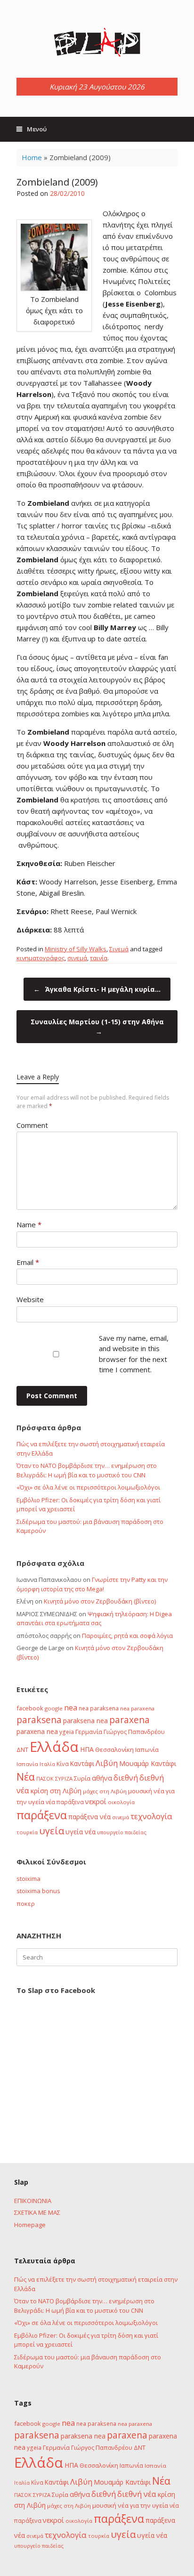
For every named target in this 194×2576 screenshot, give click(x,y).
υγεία (52, 1831)
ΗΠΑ (87, 1749)
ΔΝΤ (22, 1750)
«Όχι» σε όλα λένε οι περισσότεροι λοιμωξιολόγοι (88, 1487)
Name (29, 1224)
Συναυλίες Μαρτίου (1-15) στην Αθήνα (97, 1027)
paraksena (39, 1720)
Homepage (30, 2225)
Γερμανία (89, 1732)
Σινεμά (119, 949)
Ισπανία (27, 1764)
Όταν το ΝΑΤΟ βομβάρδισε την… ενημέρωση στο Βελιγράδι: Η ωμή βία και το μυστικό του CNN (87, 1470)
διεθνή (126, 1778)
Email (28, 1262)
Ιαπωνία (147, 1750)
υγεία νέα (81, 1832)
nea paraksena (99, 1708)
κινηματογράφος (40, 958)
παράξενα (42, 1815)
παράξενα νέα (89, 1817)
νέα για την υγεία (143, 2505)
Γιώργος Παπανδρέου (134, 1732)
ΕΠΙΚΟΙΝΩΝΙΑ (33, 2201)
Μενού (37, 129)
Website (30, 1299)
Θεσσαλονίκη (114, 1750)
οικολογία (121, 1802)
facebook (30, 1708)
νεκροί (96, 1801)
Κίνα (63, 1764)
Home (32, 157)
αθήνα (102, 1778)
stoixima (28, 1879)
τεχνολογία (151, 1816)
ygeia (67, 1732)
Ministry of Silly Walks (76, 949)
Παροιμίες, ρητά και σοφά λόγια (127, 1636)
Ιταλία (47, 1764)
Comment (32, 1125)
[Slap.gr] (97, 42)
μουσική (140, 1791)
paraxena (129, 1720)
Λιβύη (107, 1763)
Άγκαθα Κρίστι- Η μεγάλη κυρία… (97, 989)
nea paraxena (137, 1708)
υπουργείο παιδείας (122, 1832)
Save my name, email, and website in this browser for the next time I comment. (134, 1354)
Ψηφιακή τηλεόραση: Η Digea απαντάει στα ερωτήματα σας (94, 1619)
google (54, 1708)
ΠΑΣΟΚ (45, 1779)
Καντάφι (82, 1764)
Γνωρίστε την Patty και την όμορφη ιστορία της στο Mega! (92, 1584)
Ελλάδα (54, 1747)
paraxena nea (37, 1731)
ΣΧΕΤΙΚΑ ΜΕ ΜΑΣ (37, 2212)
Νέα (26, 1777)
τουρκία (27, 1832)
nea (71, 1708)
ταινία (99, 958)
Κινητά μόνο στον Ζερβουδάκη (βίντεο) (100, 1601)
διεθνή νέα (137, 2494)
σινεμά (77, 958)
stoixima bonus (38, 1891)
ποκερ (26, 1904)
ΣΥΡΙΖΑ (64, 1778)
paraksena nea (85, 1721)
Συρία (82, 1778)
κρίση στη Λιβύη (56, 1791)
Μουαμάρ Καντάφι (148, 1763)
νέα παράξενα (65, 1802)
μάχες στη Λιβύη (105, 1791)
